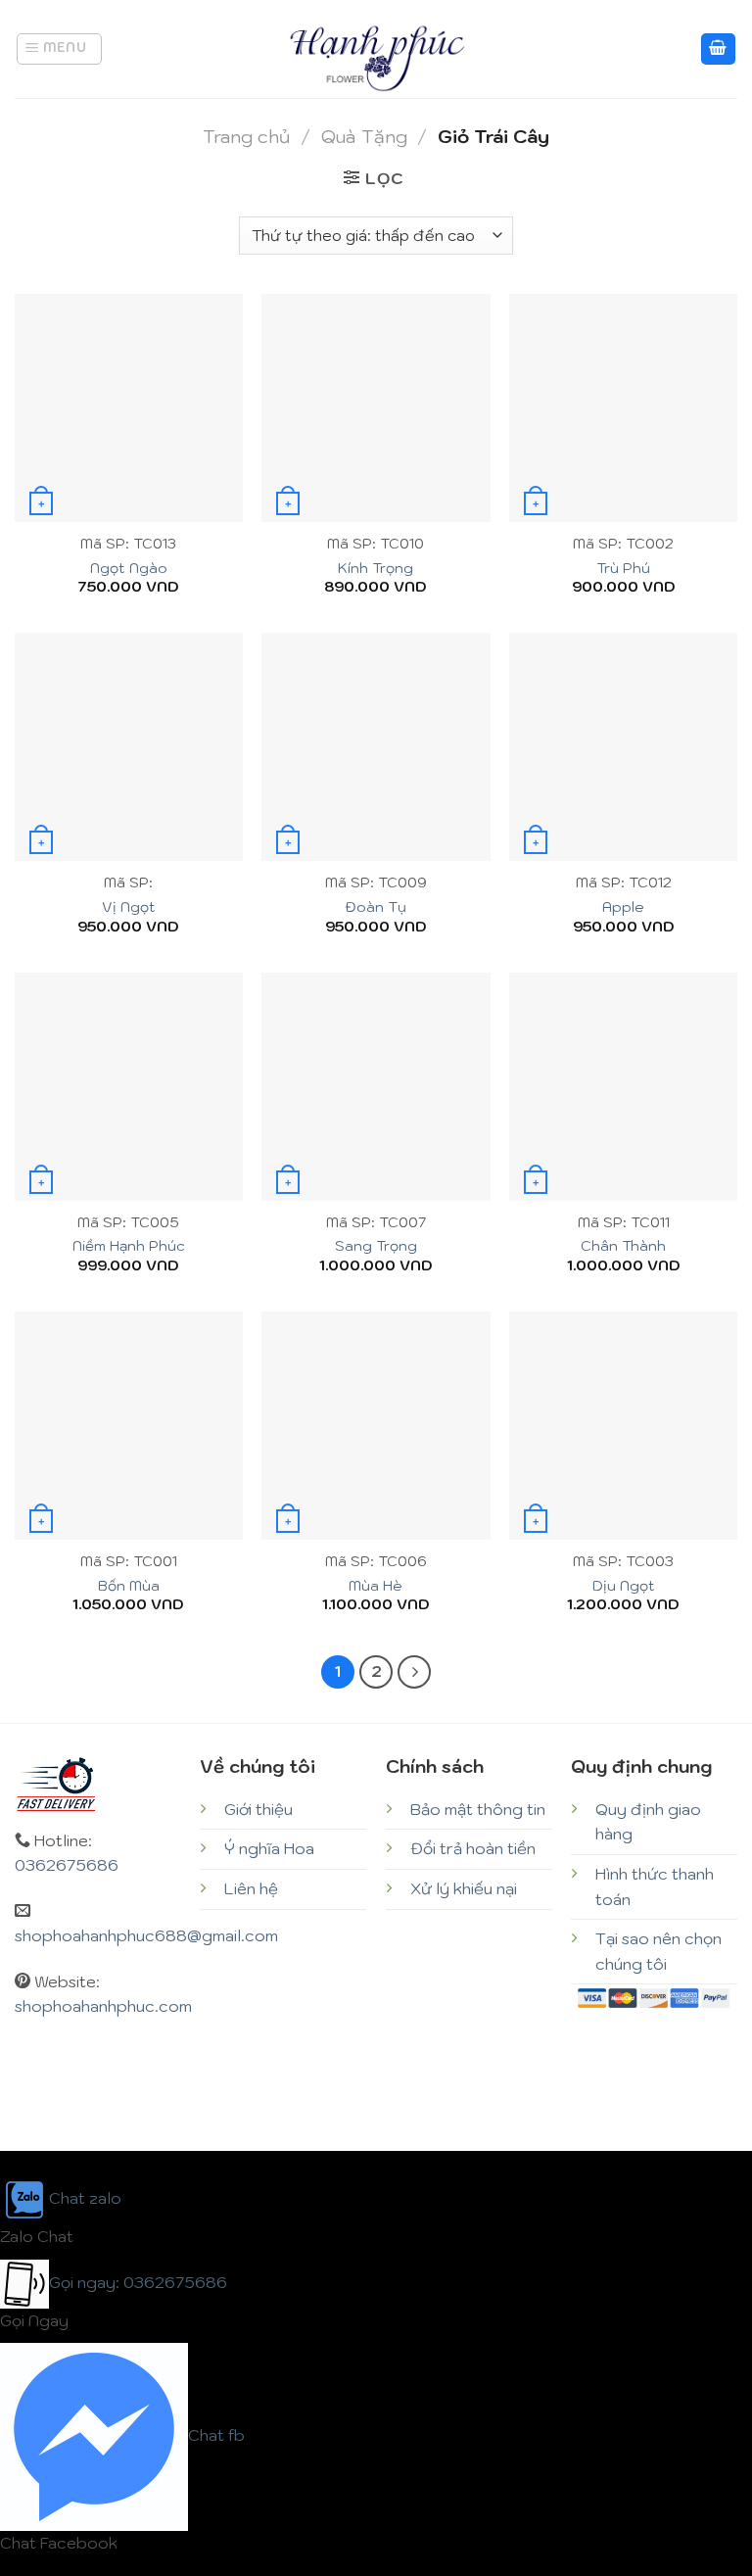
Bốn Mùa (129, 1586)
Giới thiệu (258, 1809)
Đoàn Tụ (376, 907)
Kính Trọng (376, 568)
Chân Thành (623, 1246)
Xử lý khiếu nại (464, 1888)
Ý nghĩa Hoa (269, 1848)
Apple (623, 907)
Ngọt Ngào (129, 568)
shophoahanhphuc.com (103, 2006)
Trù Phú (623, 568)
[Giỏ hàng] (719, 49)
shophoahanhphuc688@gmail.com (146, 1935)
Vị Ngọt (129, 907)
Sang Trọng (376, 1246)
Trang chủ (246, 136)
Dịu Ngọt (624, 1586)
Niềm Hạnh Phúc (129, 1246)
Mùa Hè (376, 1586)
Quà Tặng (364, 136)
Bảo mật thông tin (478, 1809)
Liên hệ (251, 1888)
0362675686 (67, 1865)
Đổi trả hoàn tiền (473, 1848)
